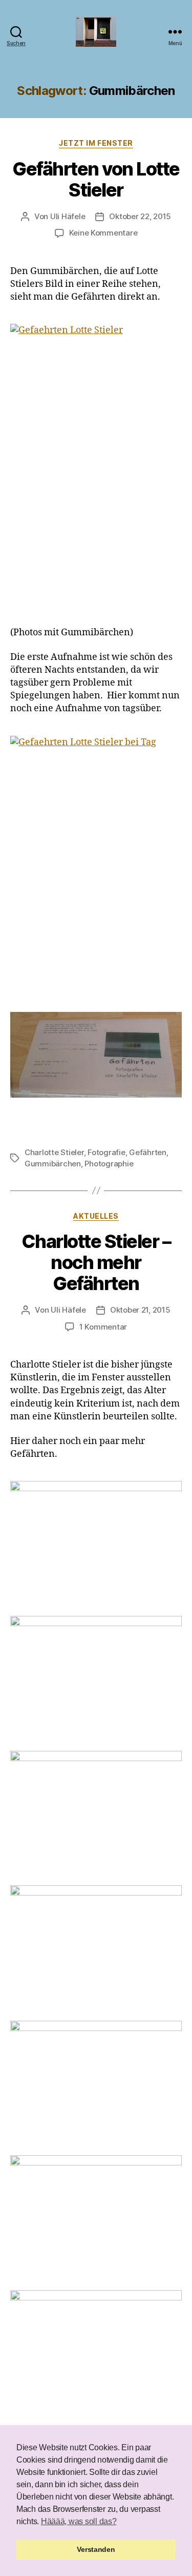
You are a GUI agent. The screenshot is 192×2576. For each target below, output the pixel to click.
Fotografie (106, 1152)
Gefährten (148, 1152)
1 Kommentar (103, 1327)
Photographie (109, 1164)
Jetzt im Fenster (96, 143)
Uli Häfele (68, 216)
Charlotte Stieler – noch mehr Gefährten (96, 1262)
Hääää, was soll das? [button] (79, 2521)
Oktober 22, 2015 (140, 216)
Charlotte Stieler (54, 1152)
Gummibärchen (53, 1164)
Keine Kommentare (103, 233)
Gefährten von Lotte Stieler (96, 179)
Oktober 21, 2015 (140, 1310)
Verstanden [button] (96, 2549)
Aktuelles (96, 1216)
